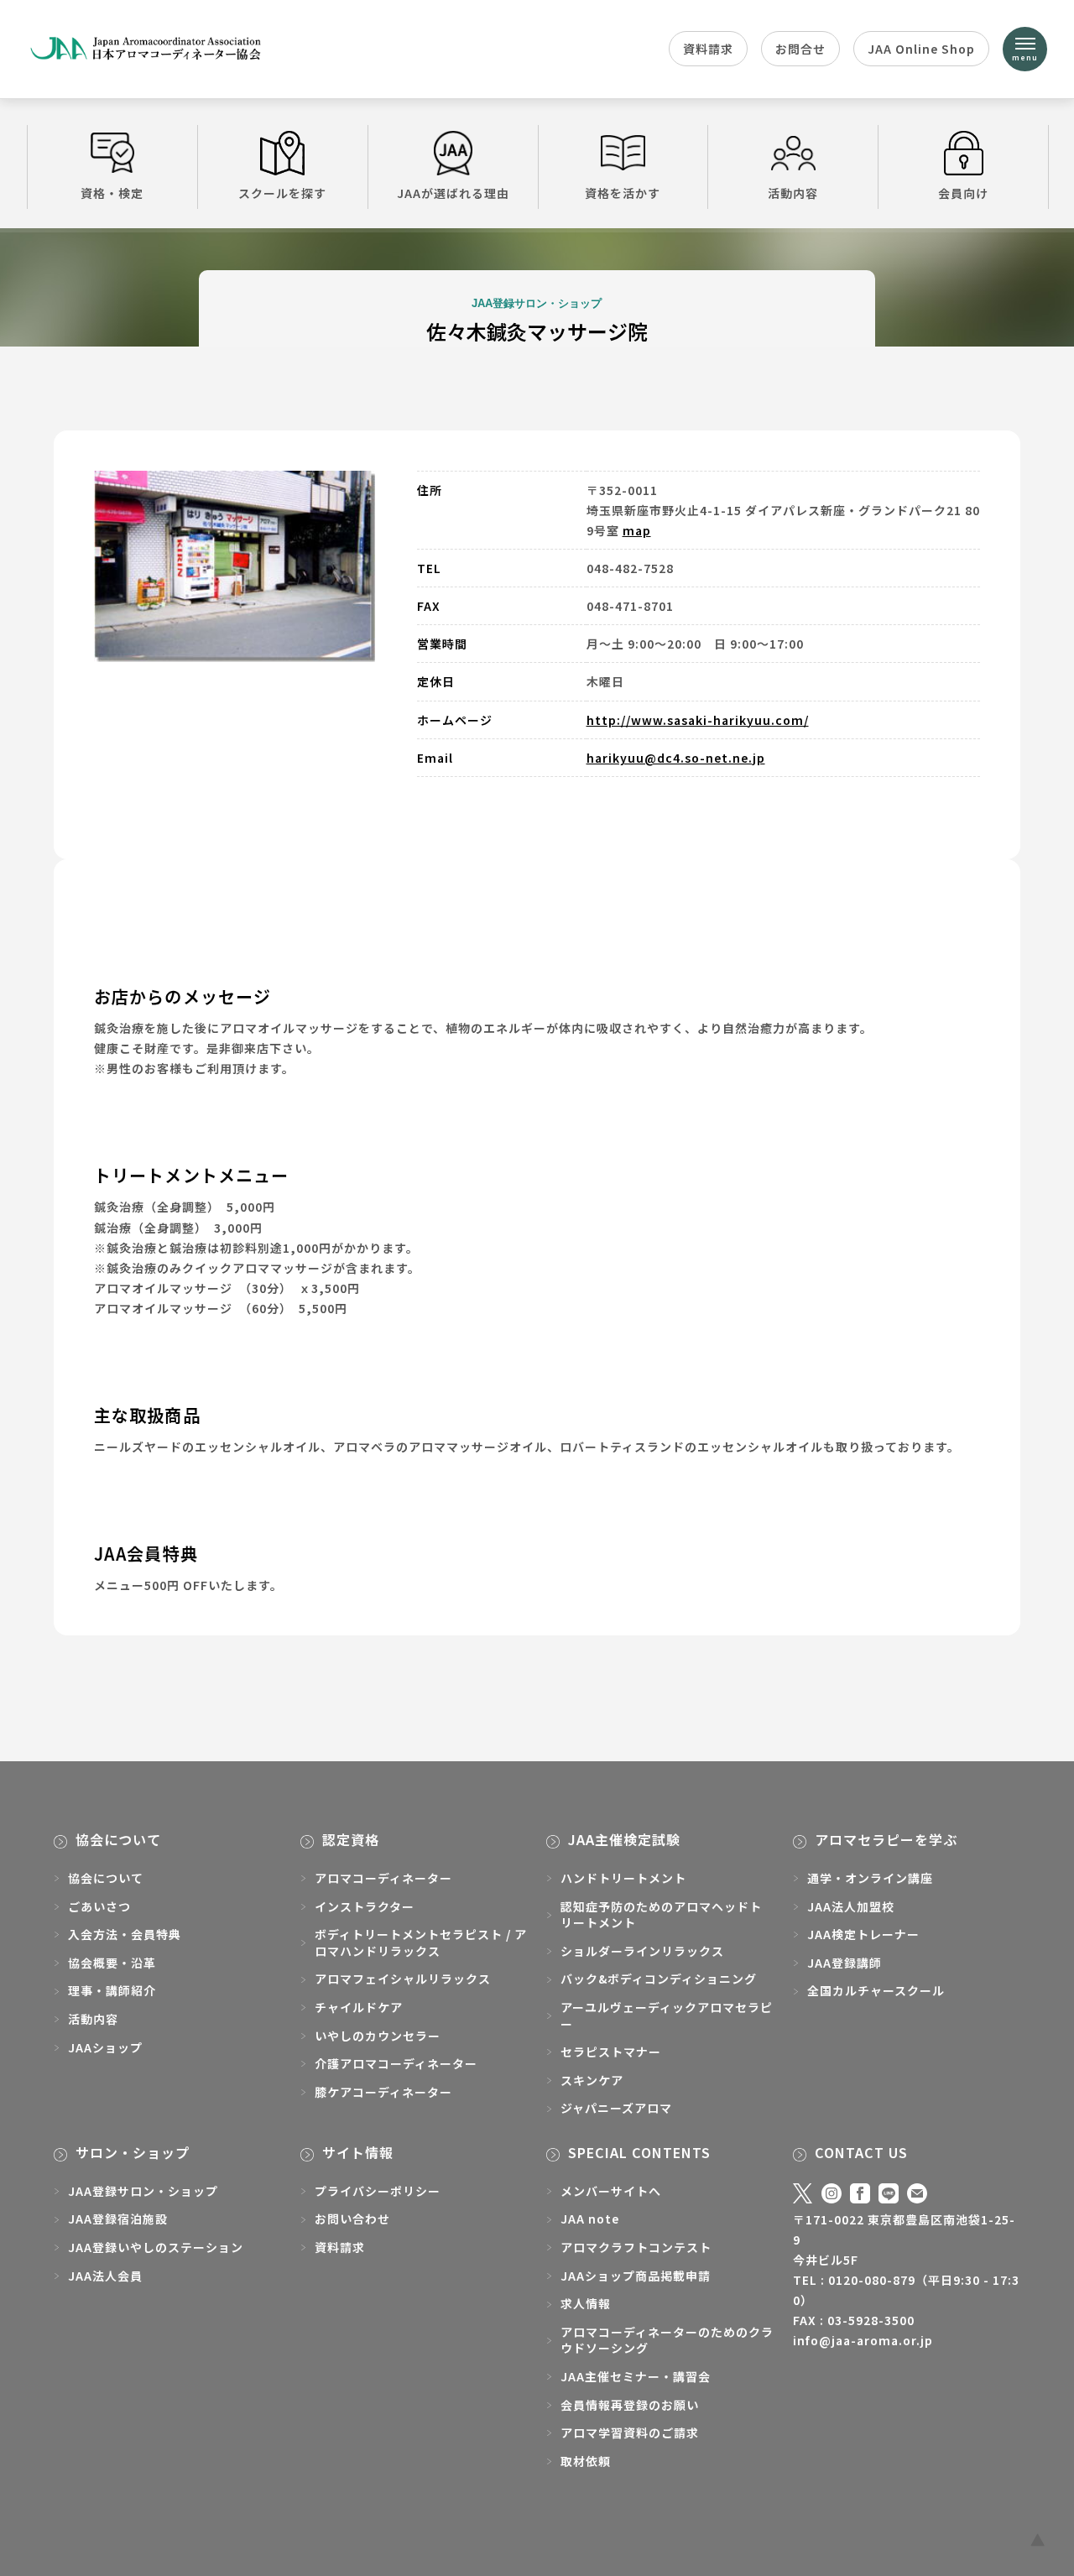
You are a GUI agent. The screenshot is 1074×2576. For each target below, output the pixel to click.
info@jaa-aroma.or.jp (863, 2340)
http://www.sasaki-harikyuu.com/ (698, 720)
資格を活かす (623, 193)
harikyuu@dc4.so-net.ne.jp (676, 758)
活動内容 (793, 193)
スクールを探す (282, 193)
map (637, 530)
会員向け (963, 193)
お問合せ (800, 49)
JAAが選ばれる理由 (453, 193)
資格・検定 (112, 193)
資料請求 (708, 49)
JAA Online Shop (921, 49)
